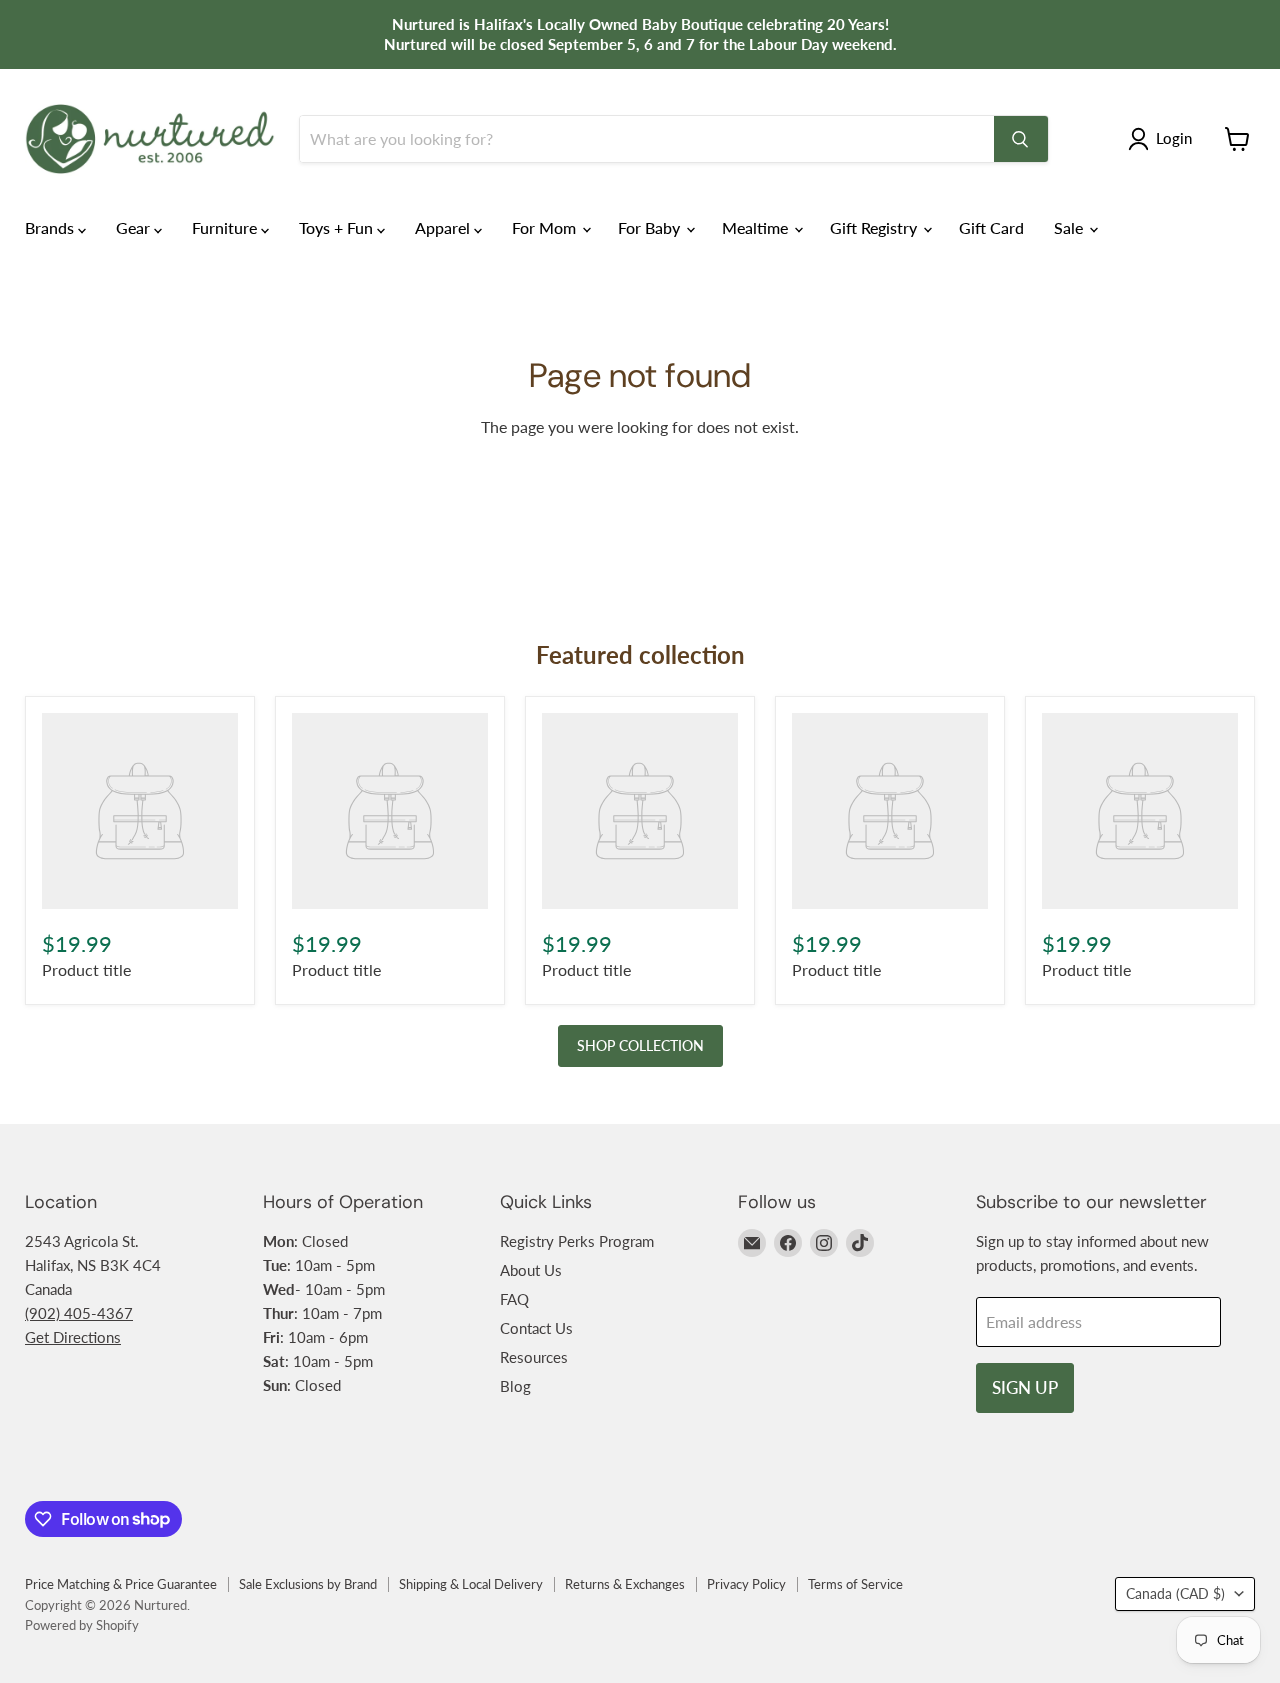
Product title (86, 969)
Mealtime (757, 227)
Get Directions (73, 1337)
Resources (534, 1357)
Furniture (226, 227)
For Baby (651, 227)
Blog (515, 1386)
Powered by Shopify (82, 1625)
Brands (51, 227)
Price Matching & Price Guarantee (121, 1584)
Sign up (1025, 1387)
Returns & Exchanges (625, 1584)
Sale (1070, 227)
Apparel (444, 227)
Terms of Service (855, 1584)
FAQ (514, 1299)
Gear (135, 227)
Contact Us (536, 1328)
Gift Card (991, 227)
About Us (531, 1270)
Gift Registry (875, 227)
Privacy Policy (746, 1584)
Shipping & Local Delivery (471, 1584)
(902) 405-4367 (79, 1313)
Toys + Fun (338, 227)
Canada (1175, 1593)
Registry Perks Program (577, 1241)
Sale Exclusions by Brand (308, 1584)
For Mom (546, 227)
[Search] (1021, 139)
